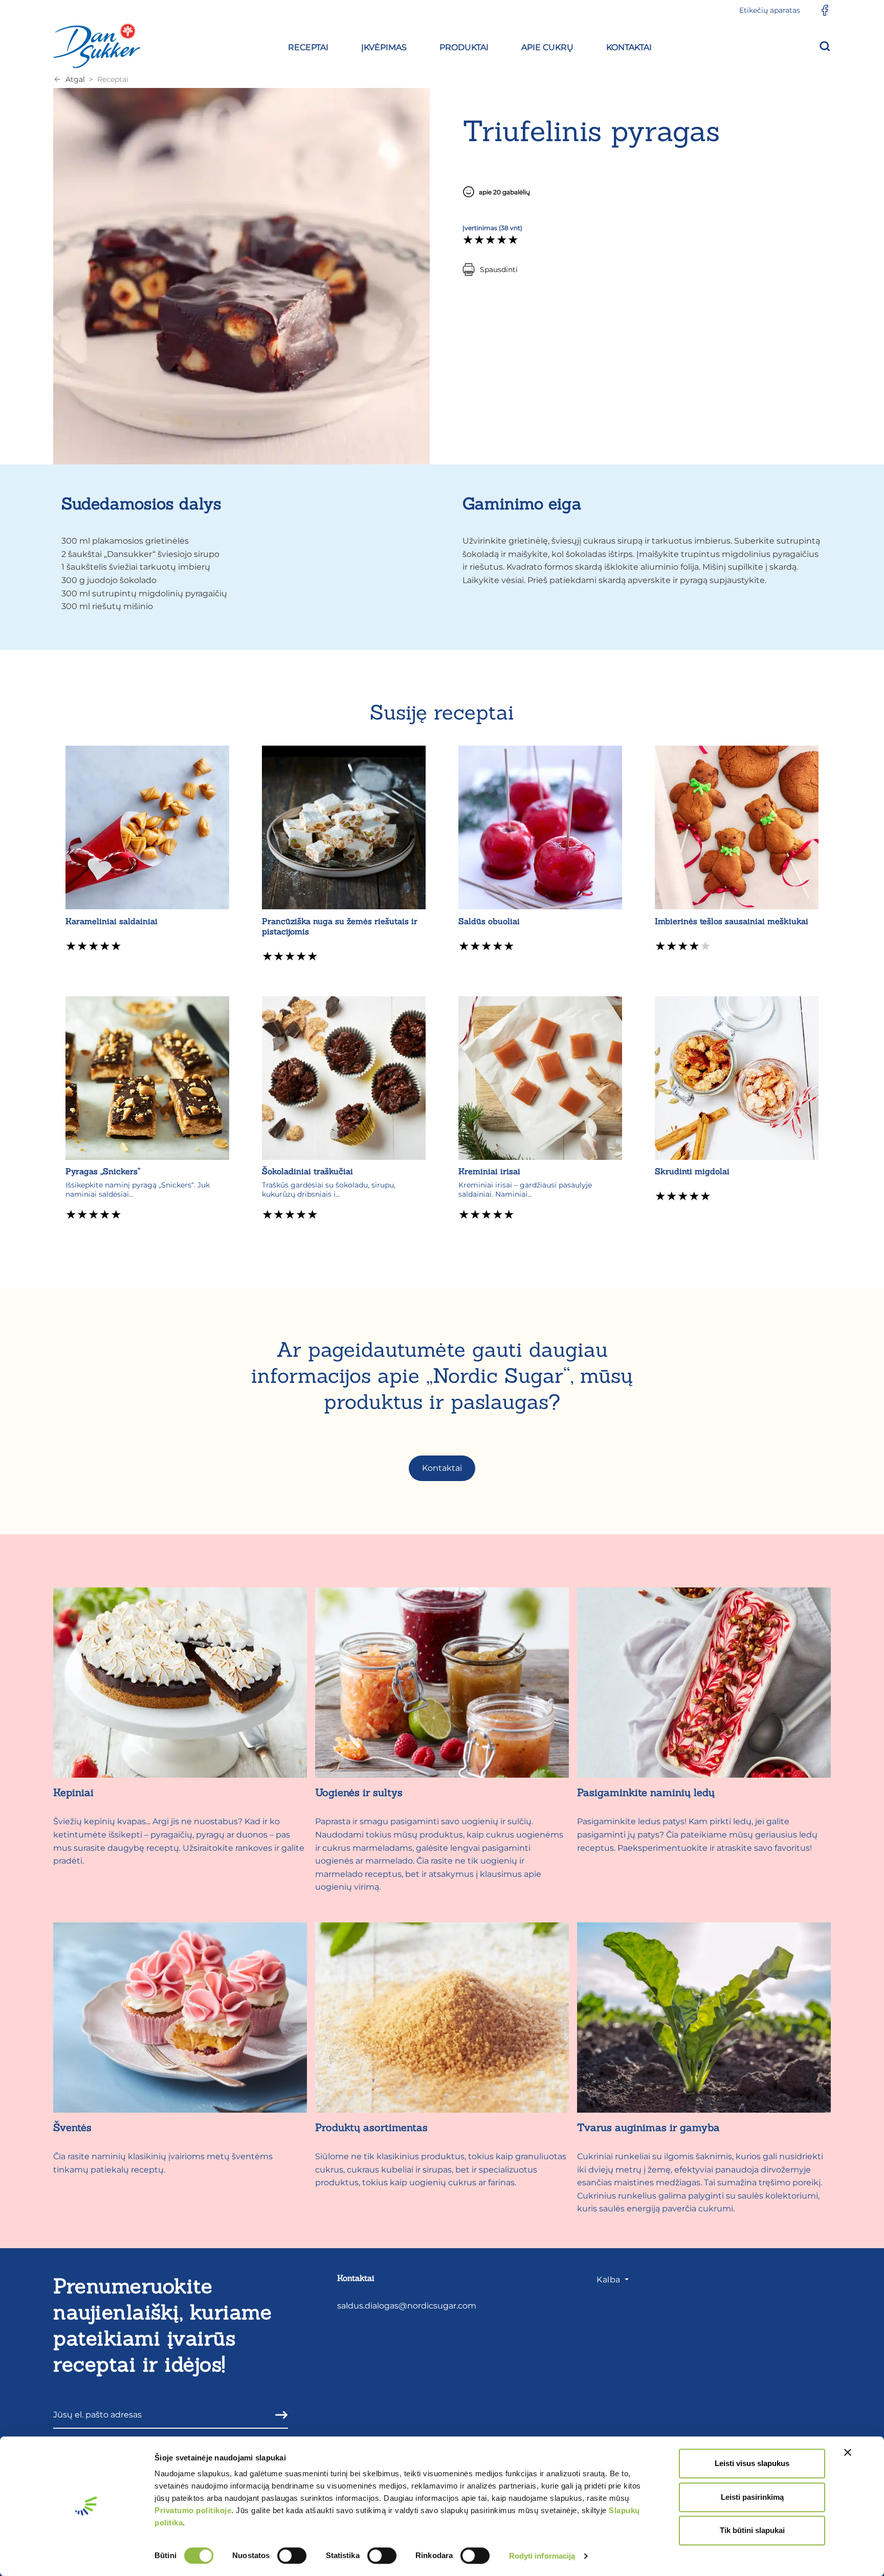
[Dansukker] (97, 46)
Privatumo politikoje (193, 2510)
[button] (308, 46)
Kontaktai (442, 1468)
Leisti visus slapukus (752, 2463)
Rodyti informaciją (542, 2556)
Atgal (75, 79)
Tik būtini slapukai (752, 2530)
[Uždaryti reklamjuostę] (848, 2452)
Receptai (113, 79)
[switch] (292, 2556)
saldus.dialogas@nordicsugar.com (407, 2306)
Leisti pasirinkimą (752, 2497)
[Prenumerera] (278, 2415)
